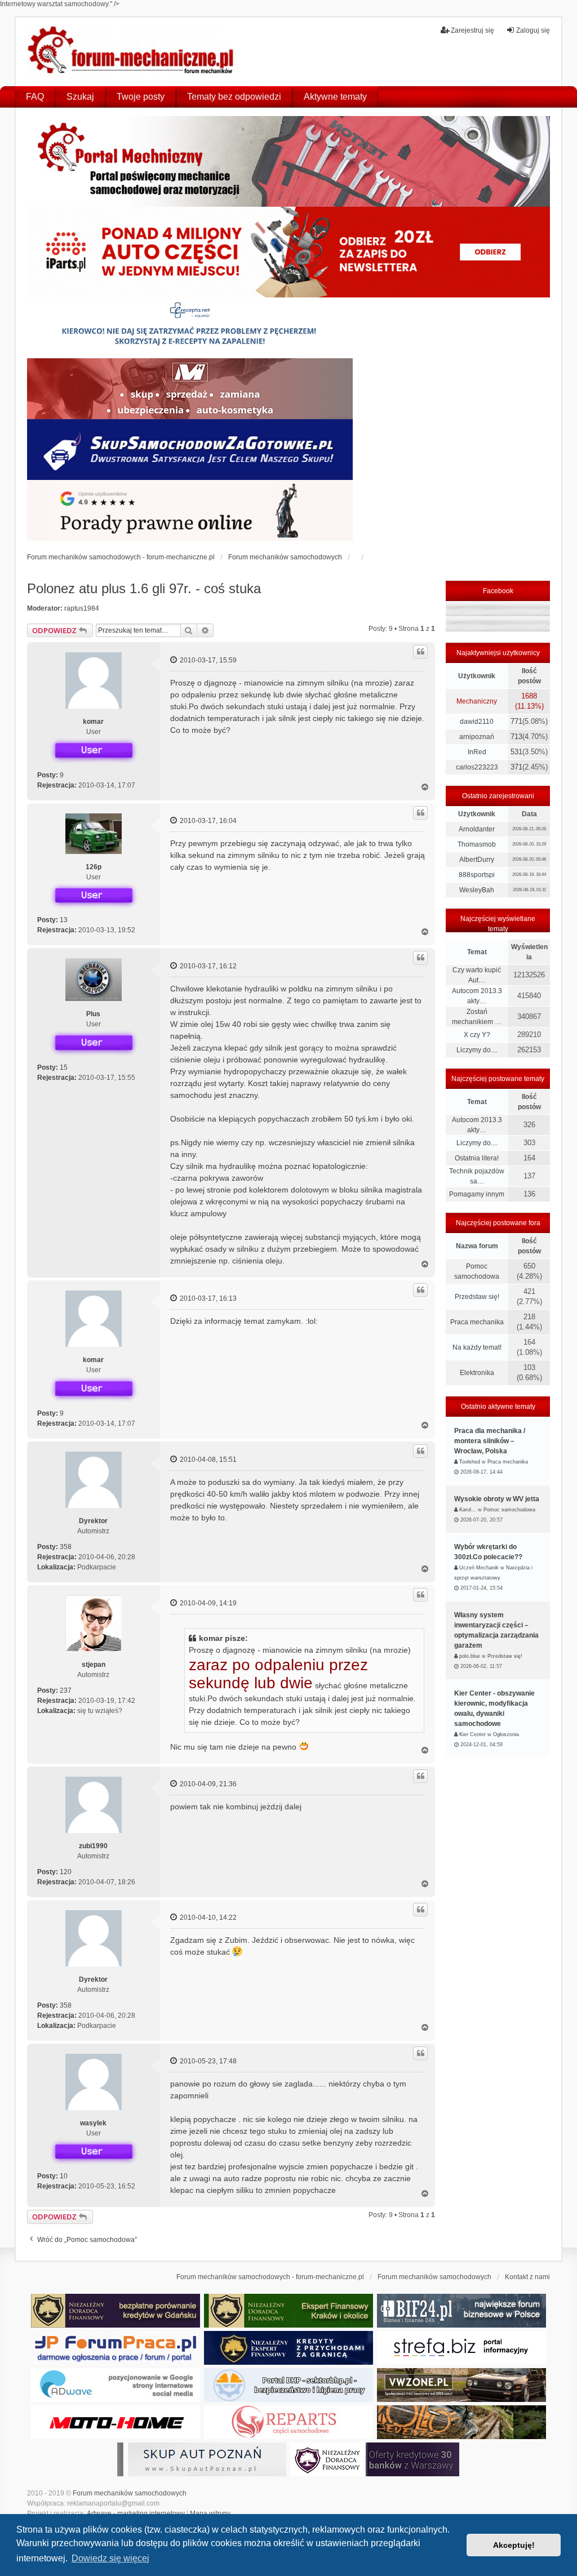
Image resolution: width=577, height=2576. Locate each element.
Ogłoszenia (506, 1734)
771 (516, 721)
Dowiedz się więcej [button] (110, 2558)
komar (93, 722)
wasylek (93, 2123)
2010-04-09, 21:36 (207, 1784)
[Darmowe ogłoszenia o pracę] (116, 2348)
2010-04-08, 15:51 (207, 1460)
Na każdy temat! (477, 1347)
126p (94, 867)
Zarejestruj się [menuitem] (472, 30)
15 (64, 1067)
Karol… (468, 1510)
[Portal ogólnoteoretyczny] (461, 2348)
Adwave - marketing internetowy (136, 2513)
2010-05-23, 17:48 (207, 2061)
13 (64, 920)
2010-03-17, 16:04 (207, 821)
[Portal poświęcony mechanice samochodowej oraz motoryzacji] (289, 161)
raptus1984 (82, 608)
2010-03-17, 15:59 (207, 660)
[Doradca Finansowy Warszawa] (375, 2459)
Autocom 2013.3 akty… (477, 996)
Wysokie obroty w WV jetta (497, 1499)
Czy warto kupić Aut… (477, 975)
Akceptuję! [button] (514, 2545)
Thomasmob (477, 844)
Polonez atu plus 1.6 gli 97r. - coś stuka (144, 588)
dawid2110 (477, 722)
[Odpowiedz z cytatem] (420, 652)
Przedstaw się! (477, 1297)
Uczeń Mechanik (479, 1568)
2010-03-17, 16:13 (207, 1298)
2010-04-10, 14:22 (207, 1917)
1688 (529, 696)
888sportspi (477, 875)
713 (516, 737)
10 (64, 2176)
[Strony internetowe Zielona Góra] (116, 2385)
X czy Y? (477, 1035)
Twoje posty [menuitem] (141, 97)
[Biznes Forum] (461, 2311)
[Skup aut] (190, 450)
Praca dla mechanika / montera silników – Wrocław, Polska (490, 1441)
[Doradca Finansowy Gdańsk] (116, 2311)
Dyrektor (93, 1521)
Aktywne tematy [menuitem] (335, 97)
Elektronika (477, 1373)
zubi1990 (93, 1846)
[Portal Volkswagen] (461, 2385)
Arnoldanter (477, 829)
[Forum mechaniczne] (132, 52)
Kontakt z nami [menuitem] (527, 2277)
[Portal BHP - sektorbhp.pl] (288, 2385)
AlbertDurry (477, 860)
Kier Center (472, 1734)
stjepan (94, 1665)
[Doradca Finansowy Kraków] (288, 2311)
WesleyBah (477, 890)
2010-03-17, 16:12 (207, 966)
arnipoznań (477, 737)
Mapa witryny (210, 2513)
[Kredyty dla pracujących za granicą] (288, 2348)
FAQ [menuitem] (35, 97)
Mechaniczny (477, 701)
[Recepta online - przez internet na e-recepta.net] (190, 328)
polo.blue (470, 1656)
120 (66, 1872)
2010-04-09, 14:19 (207, 1603)
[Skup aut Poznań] (190, 389)
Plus (93, 1014)
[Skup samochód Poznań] (116, 2422)
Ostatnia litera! (477, 1158)
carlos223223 (477, 767)
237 (66, 1690)
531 (516, 752)
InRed (477, 752)
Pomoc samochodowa (477, 1271)
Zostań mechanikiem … (477, 1017)
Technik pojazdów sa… (477, 1176)
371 (516, 767)
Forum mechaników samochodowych (130, 2493)
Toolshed (470, 1462)
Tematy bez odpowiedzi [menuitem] (234, 97)
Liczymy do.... (477, 1050)
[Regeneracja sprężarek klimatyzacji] (288, 2422)
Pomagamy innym (477, 1194)
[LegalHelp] (190, 510)
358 (66, 1547)
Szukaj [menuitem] (80, 97)
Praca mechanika (477, 1322)
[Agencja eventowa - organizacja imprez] (461, 2422)
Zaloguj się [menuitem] (533, 30)
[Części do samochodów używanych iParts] (289, 252)
